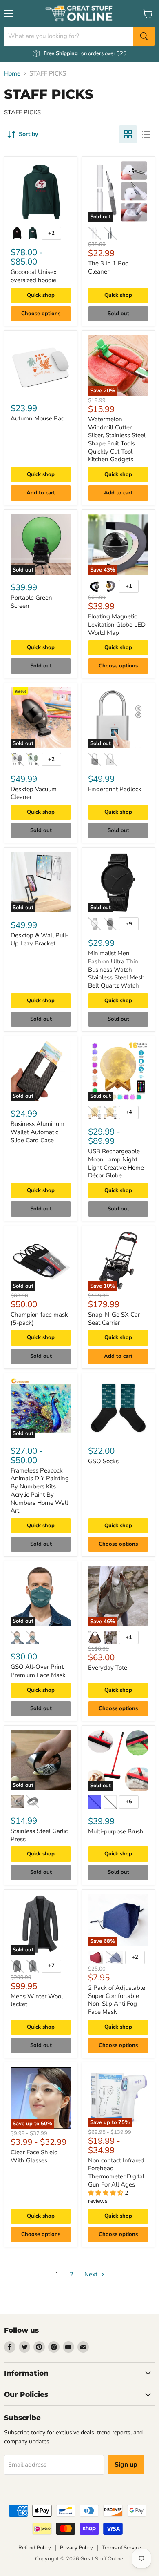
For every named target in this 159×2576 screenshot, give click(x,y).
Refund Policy (35, 2548)
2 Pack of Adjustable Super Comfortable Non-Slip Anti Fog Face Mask (117, 2000)
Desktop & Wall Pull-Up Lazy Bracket (40, 939)
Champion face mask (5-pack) (39, 1319)
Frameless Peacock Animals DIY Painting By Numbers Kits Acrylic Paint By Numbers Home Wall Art (40, 1490)
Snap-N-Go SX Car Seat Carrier (114, 1319)
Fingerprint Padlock (115, 789)
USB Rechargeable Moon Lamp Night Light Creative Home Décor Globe (116, 1163)
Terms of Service (121, 2548)
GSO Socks (103, 1461)
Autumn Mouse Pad (38, 418)
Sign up (126, 2465)
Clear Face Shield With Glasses (34, 2156)
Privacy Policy (76, 2548)
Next (92, 2274)
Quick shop (41, 295)
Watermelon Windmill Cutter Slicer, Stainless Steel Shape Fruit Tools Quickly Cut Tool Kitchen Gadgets (117, 439)
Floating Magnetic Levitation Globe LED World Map (117, 624)
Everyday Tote (108, 1668)
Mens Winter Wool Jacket (37, 2000)
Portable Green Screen (31, 602)
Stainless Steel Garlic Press (39, 1835)
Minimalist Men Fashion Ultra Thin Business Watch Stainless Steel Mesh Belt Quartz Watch (116, 969)
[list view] (146, 134)
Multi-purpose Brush (116, 1831)
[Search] (144, 36)
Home (12, 74)
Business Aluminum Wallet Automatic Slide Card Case (38, 1132)
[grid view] (128, 134)
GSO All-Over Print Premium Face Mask (38, 1671)
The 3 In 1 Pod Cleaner (108, 267)
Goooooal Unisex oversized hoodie (34, 276)
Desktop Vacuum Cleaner (34, 793)
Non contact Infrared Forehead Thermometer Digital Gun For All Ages (116, 2172)
